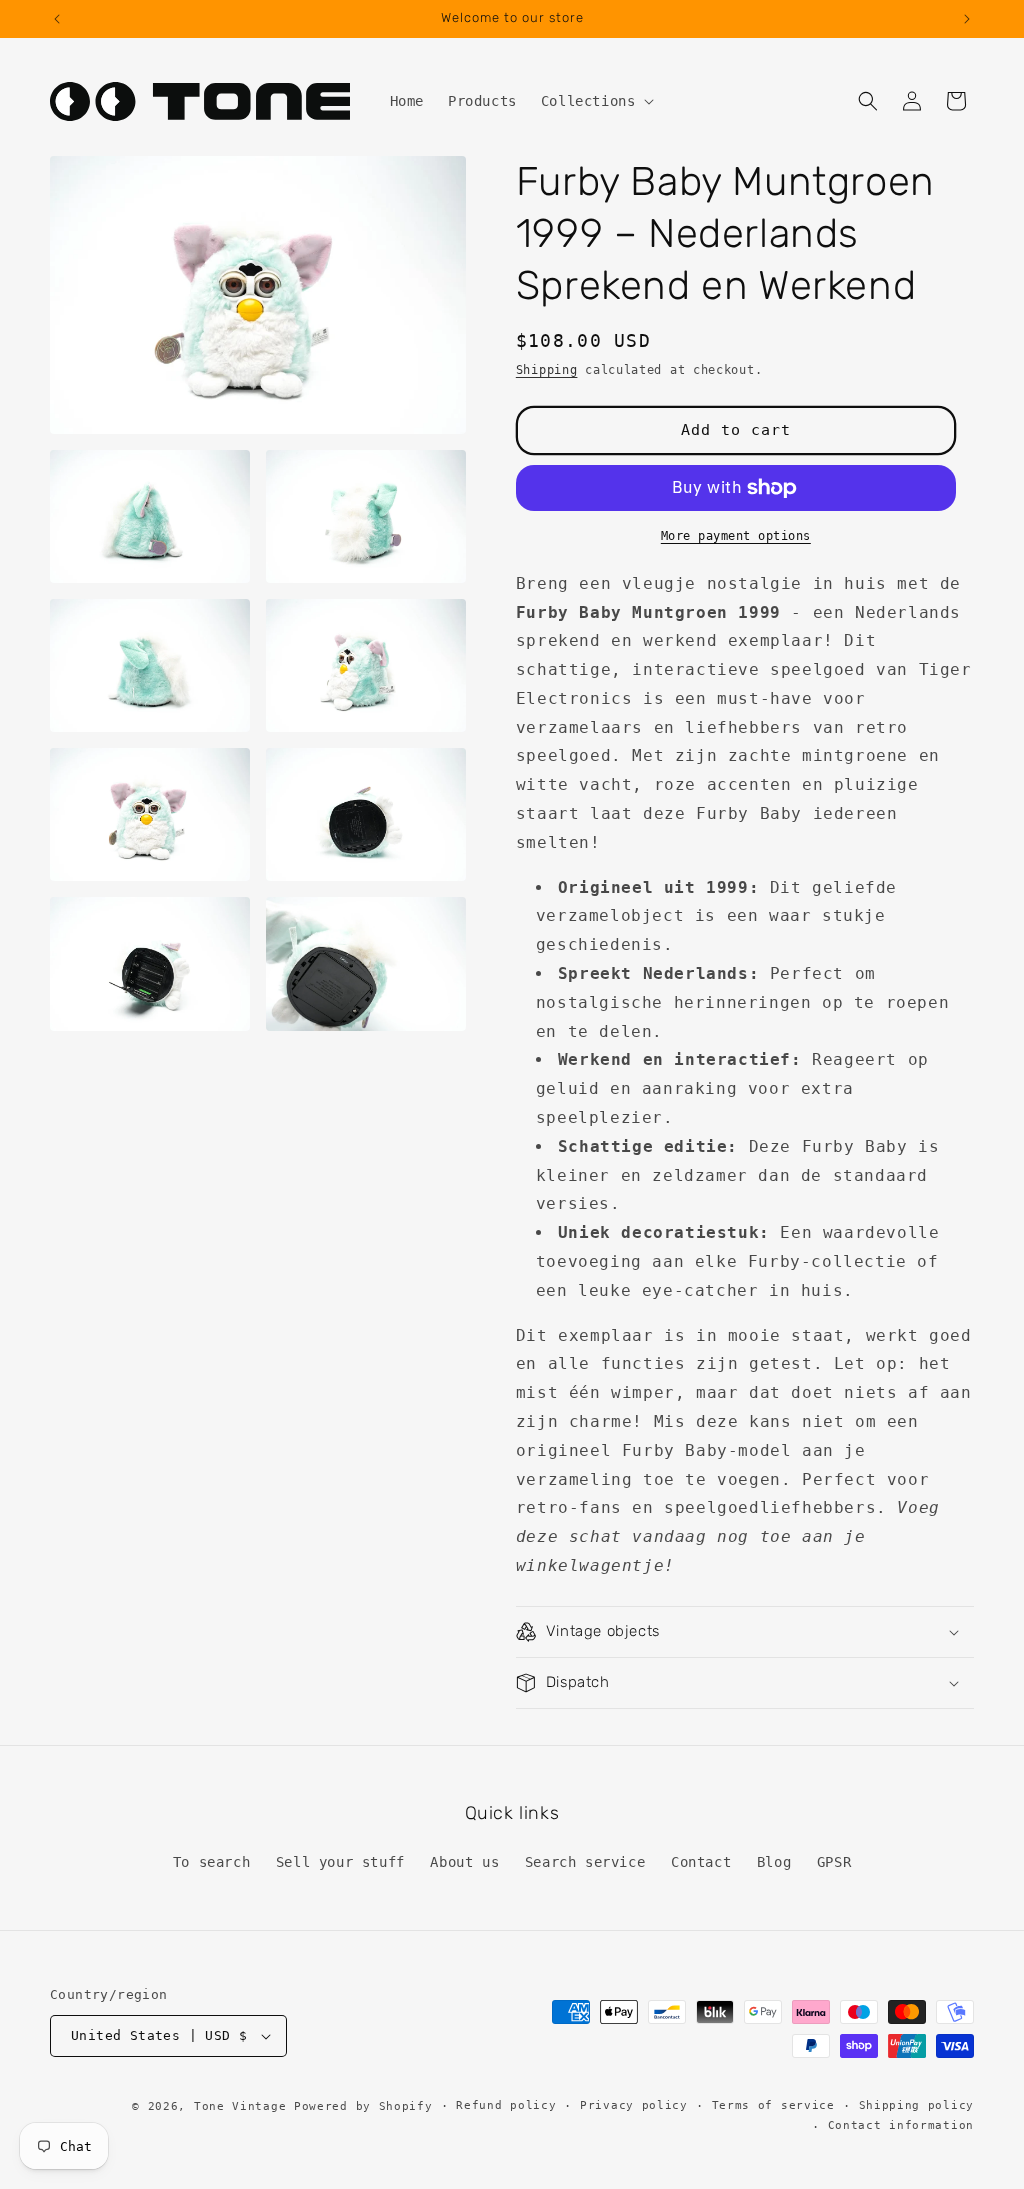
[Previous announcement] (57, 19)
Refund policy (506, 2105)
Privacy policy (634, 2105)
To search (211, 1862)
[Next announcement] (967, 19)
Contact (701, 1862)
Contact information (901, 2125)
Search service (585, 1862)
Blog (774, 1862)
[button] (596, 101)
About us (464, 1862)
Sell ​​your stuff (340, 1862)
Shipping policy (917, 2105)
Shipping (547, 370)
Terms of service (773, 2105)
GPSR (834, 1862)
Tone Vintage (240, 2106)
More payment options (736, 536)
